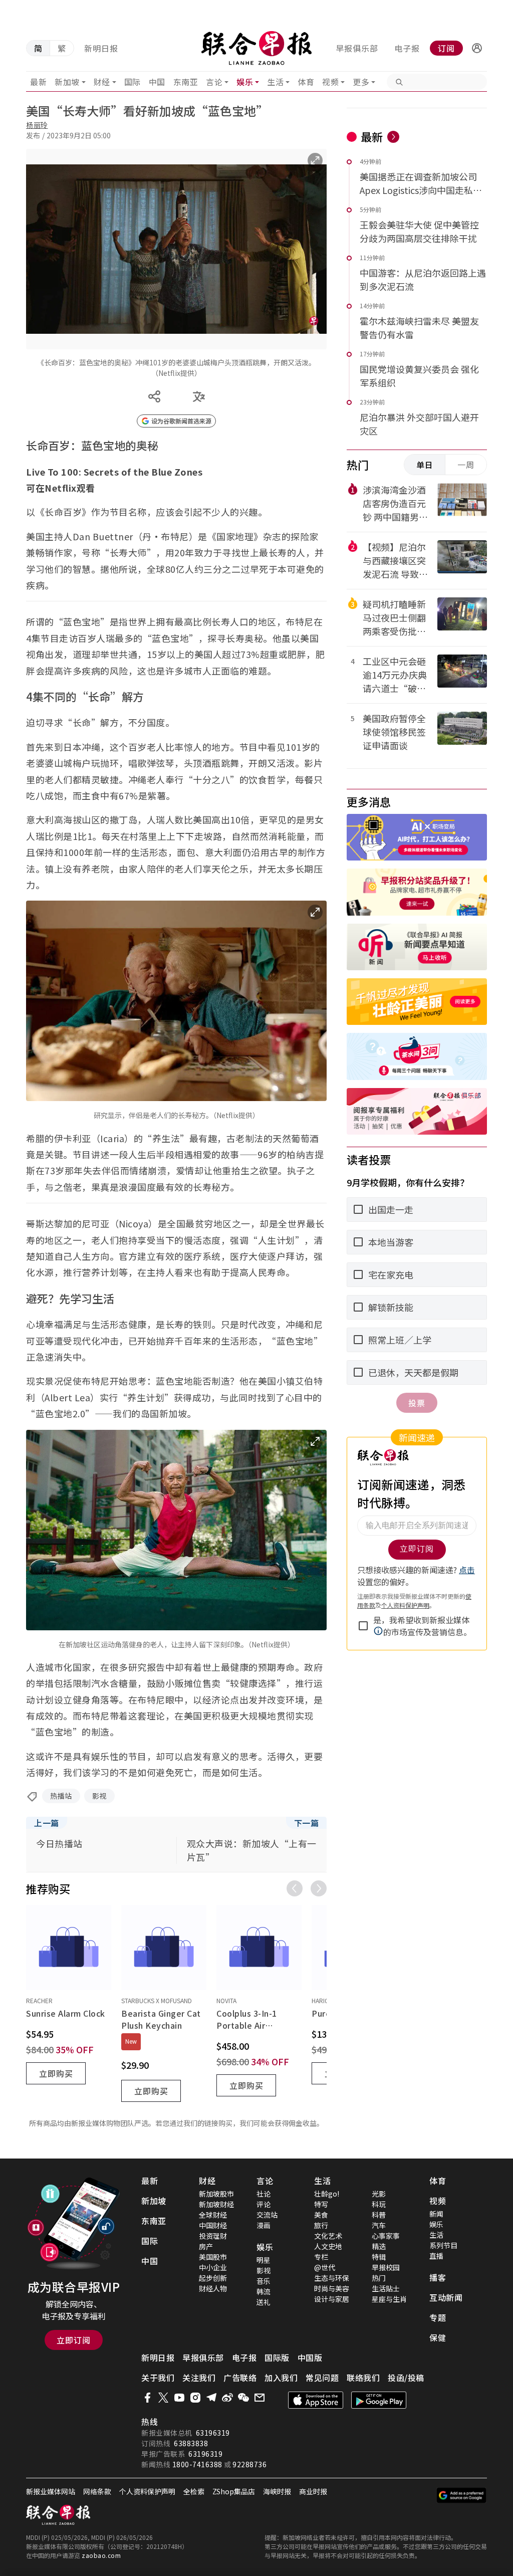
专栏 (321, 2257)
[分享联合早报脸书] (147, 2398)
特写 (321, 2204)
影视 (99, 1796)
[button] (477, 48)
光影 (379, 2194)
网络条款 (97, 2491)
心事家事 (386, 2236)
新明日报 (101, 48)
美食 (321, 2215)
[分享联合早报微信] (243, 2398)
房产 (206, 2246)
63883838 (191, 2443)
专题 (438, 2317)
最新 (38, 82)
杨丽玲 (37, 125)
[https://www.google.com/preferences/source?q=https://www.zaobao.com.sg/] (462, 2495)
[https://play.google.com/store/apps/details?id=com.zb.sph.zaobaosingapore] (379, 2400)
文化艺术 (328, 2236)
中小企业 (213, 2267)
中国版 (310, 2357)
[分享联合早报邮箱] (260, 2398)
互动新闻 (446, 2297)
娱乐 (245, 82)
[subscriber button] (477, 48)
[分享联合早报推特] (163, 2398)
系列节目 (443, 2245)
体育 (306, 82)
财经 (102, 82)
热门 (379, 2278)
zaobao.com (101, 2555)
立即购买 (56, 2073)
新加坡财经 (216, 2204)
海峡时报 (277, 2491)
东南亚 (186, 82)
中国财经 (213, 2225)
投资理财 (213, 2236)
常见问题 (322, 2378)
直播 (436, 2256)
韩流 (264, 2291)
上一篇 (47, 1823)
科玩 (379, 2204)
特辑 (379, 2257)
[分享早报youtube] (179, 2398)
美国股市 (213, 2257)
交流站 (267, 2215)
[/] (257, 48)
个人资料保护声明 (147, 2491)
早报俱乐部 (357, 48)
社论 (264, 2194)
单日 (425, 465)
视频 (330, 82)
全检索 (194, 2491)
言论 (214, 82)
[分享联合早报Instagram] (195, 2398)
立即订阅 (74, 2340)
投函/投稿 (406, 2378)
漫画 (264, 2225)
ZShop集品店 (234, 2491)
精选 (379, 2246)
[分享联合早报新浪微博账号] (227, 2398)
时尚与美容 (332, 2288)
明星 (264, 2260)
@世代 (325, 2267)
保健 (438, 2337)
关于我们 (158, 2378)
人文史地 (328, 2246)
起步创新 (213, 2278)
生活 (275, 82)
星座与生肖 (389, 2299)
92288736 (249, 2464)
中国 (157, 82)
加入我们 (281, 2378)
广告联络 (240, 2378)
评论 (264, 2204)
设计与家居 (332, 2299)
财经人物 (213, 2288)
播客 (438, 2277)
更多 (361, 82)
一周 (466, 465)
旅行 (321, 2225)
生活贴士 (386, 2288)
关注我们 (199, 2378)
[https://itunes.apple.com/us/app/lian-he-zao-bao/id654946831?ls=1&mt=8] (316, 2400)
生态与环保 (332, 2278)
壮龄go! (327, 2194)
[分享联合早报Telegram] (211, 2398)
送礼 (264, 2302)
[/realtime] (393, 137)
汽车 (379, 2225)
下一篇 (307, 1823)
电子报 (407, 48)
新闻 (436, 2214)
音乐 (264, 2281)
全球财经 (213, 2215)
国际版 (277, 2357)
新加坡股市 (216, 2194)
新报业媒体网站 (51, 2491)
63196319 (213, 2433)
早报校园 (386, 2267)
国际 (133, 82)
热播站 (61, 1796)
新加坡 (67, 82)
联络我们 (363, 2378)
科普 (379, 2215)
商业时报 (313, 2491)
